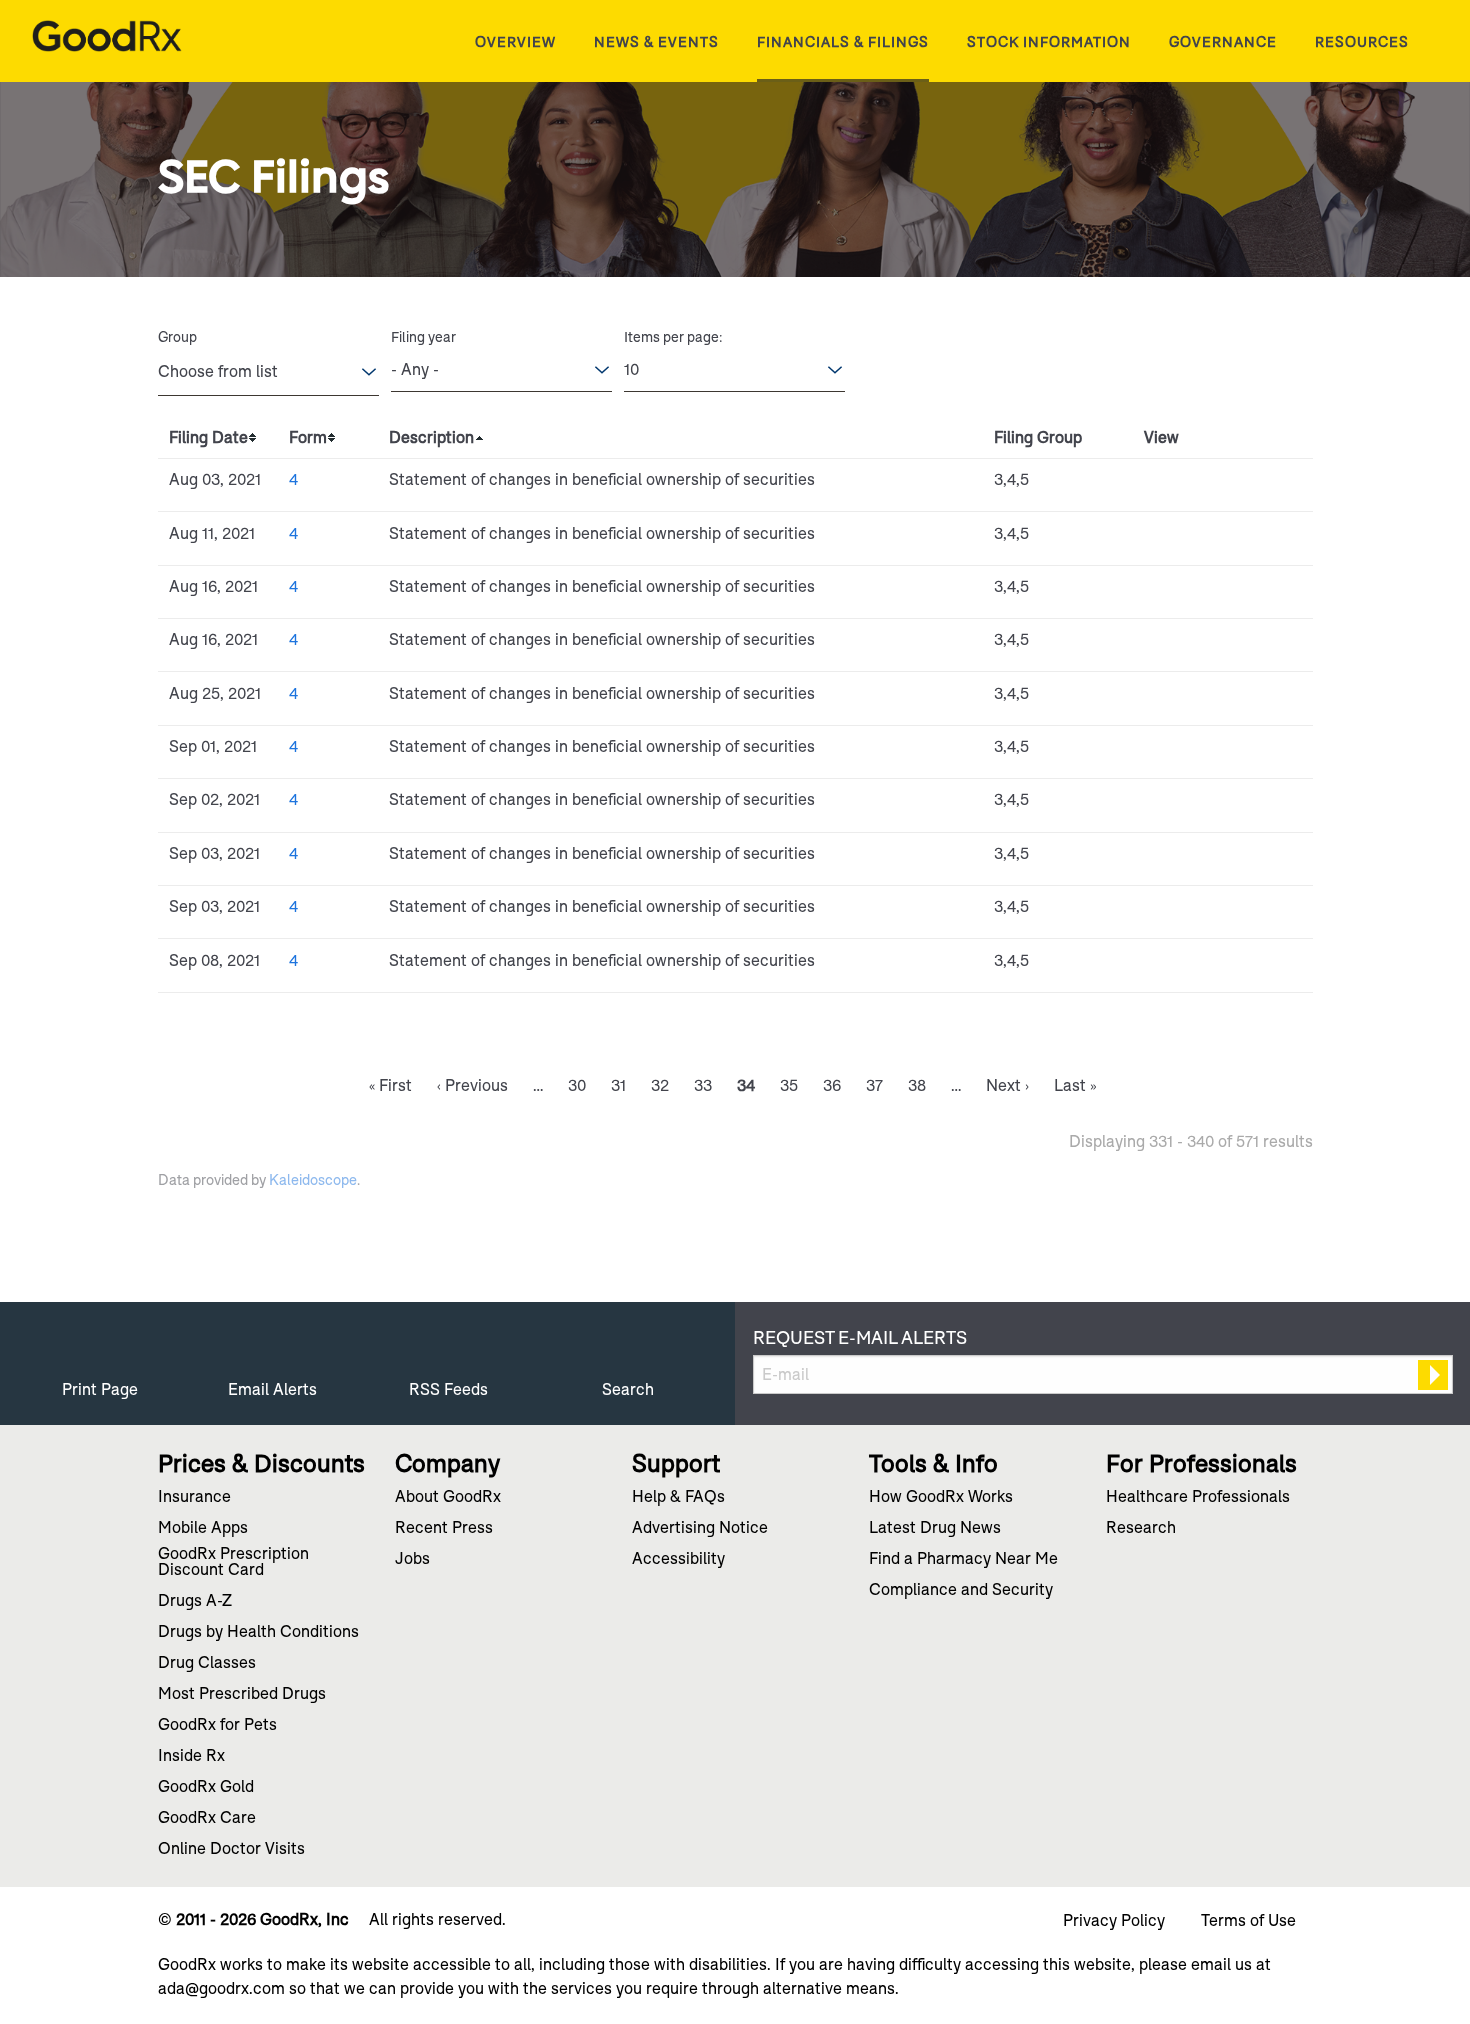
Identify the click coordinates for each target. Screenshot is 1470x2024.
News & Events (656, 42)
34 (746, 1085)
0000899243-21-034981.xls (1224, 805)
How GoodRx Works (941, 1498)
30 (577, 1085)
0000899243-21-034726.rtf (1201, 752)
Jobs (412, 1560)
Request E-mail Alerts (860, 1338)
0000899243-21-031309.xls (1224, 485)
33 (703, 1085)
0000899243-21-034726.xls (1224, 752)
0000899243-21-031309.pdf (1178, 485)
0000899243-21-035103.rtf (1201, 912)
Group (177, 337)
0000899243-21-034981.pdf (1178, 805)
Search (628, 1389)
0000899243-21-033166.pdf (1178, 645)
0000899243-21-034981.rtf (1201, 805)
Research (1141, 1529)
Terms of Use (1248, 1921)
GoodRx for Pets (217, 1726)
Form (308, 437)
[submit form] (1433, 1375)
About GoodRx (448, 1498)
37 (874, 1085)
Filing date (208, 437)
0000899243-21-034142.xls (1224, 699)
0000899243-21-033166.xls (1224, 645)
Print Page (100, 1389)
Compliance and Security (961, 1591)
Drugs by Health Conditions (258, 1633)
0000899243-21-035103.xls (1224, 912)
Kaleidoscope (313, 1180)
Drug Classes (207, 1664)
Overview (515, 42)
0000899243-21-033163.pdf (1178, 592)
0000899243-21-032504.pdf (1178, 539)
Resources (1362, 42)
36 (832, 1085)
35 (789, 1085)
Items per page (671, 337)
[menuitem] (515, 42)
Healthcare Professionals (1198, 1498)
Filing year (423, 337)
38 (917, 1085)
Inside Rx (191, 1757)
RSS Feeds (448, 1389)
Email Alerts (272, 1389)
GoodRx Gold (206, 1788)
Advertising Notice (700, 1529)
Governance (1223, 42)
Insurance (194, 1498)
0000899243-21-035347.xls (1224, 966)
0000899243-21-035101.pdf (1178, 859)
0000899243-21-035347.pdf (1178, 966)
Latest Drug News (935, 1529)
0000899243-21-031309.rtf (1201, 485)
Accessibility (678, 1560)
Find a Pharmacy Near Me (963, 1560)
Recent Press (444, 1529)
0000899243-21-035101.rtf (1201, 859)
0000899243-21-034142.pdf (1178, 699)
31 (618, 1085)
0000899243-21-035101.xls (1224, 859)
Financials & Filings (843, 42)
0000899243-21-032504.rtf (1201, 539)
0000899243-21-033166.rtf (1201, 645)
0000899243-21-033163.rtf (1201, 592)
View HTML (1155, 485)
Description (431, 437)
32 (660, 1085)
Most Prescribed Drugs (242, 1695)
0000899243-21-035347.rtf (1201, 966)
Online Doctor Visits (231, 1850)
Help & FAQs (678, 1498)
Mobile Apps (203, 1529)
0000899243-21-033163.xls (1224, 592)
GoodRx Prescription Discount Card (233, 1563)
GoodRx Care (207, 1819)
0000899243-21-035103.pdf (1178, 912)
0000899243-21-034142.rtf (1201, 699)
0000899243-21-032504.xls (1224, 539)
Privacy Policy (1114, 1921)
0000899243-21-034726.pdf (1178, 752)
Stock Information (1049, 42)
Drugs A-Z (195, 1602)
